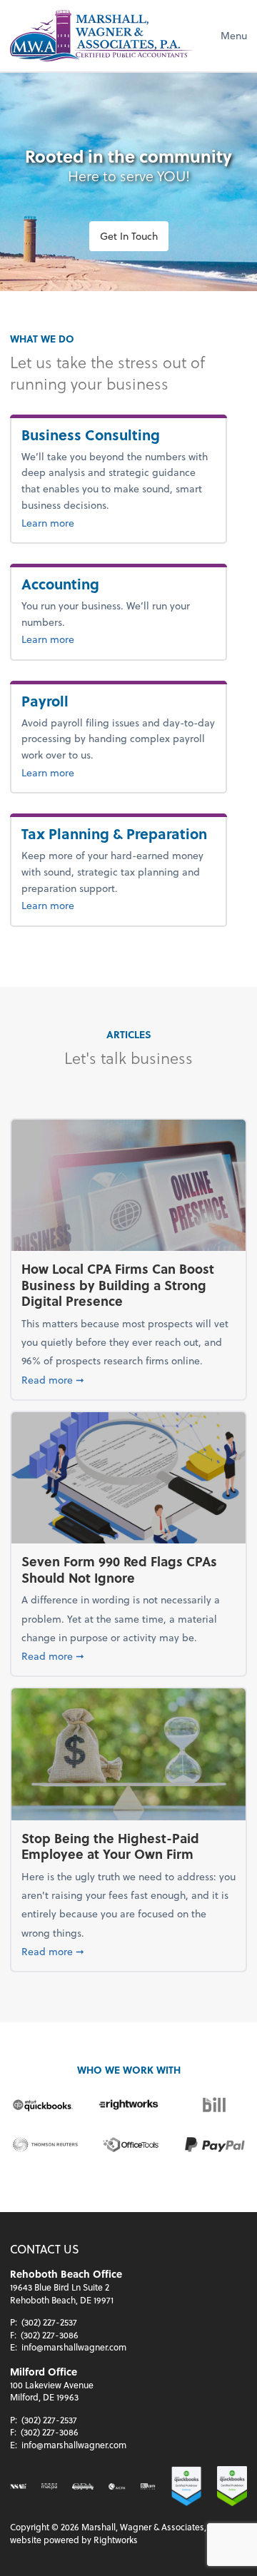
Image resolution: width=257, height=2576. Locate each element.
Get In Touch (129, 236)
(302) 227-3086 (50, 2335)
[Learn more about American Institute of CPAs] (117, 2486)
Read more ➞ (128, 1379)
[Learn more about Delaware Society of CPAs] (83, 2486)
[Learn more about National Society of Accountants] (18, 2486)
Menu (234, 35)
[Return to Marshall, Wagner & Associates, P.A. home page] (102, 36)
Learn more (79, 522)
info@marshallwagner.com (74, 2347)
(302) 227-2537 (49, 2322)
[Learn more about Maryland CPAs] (49, 2486)
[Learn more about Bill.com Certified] (148, 2486)
